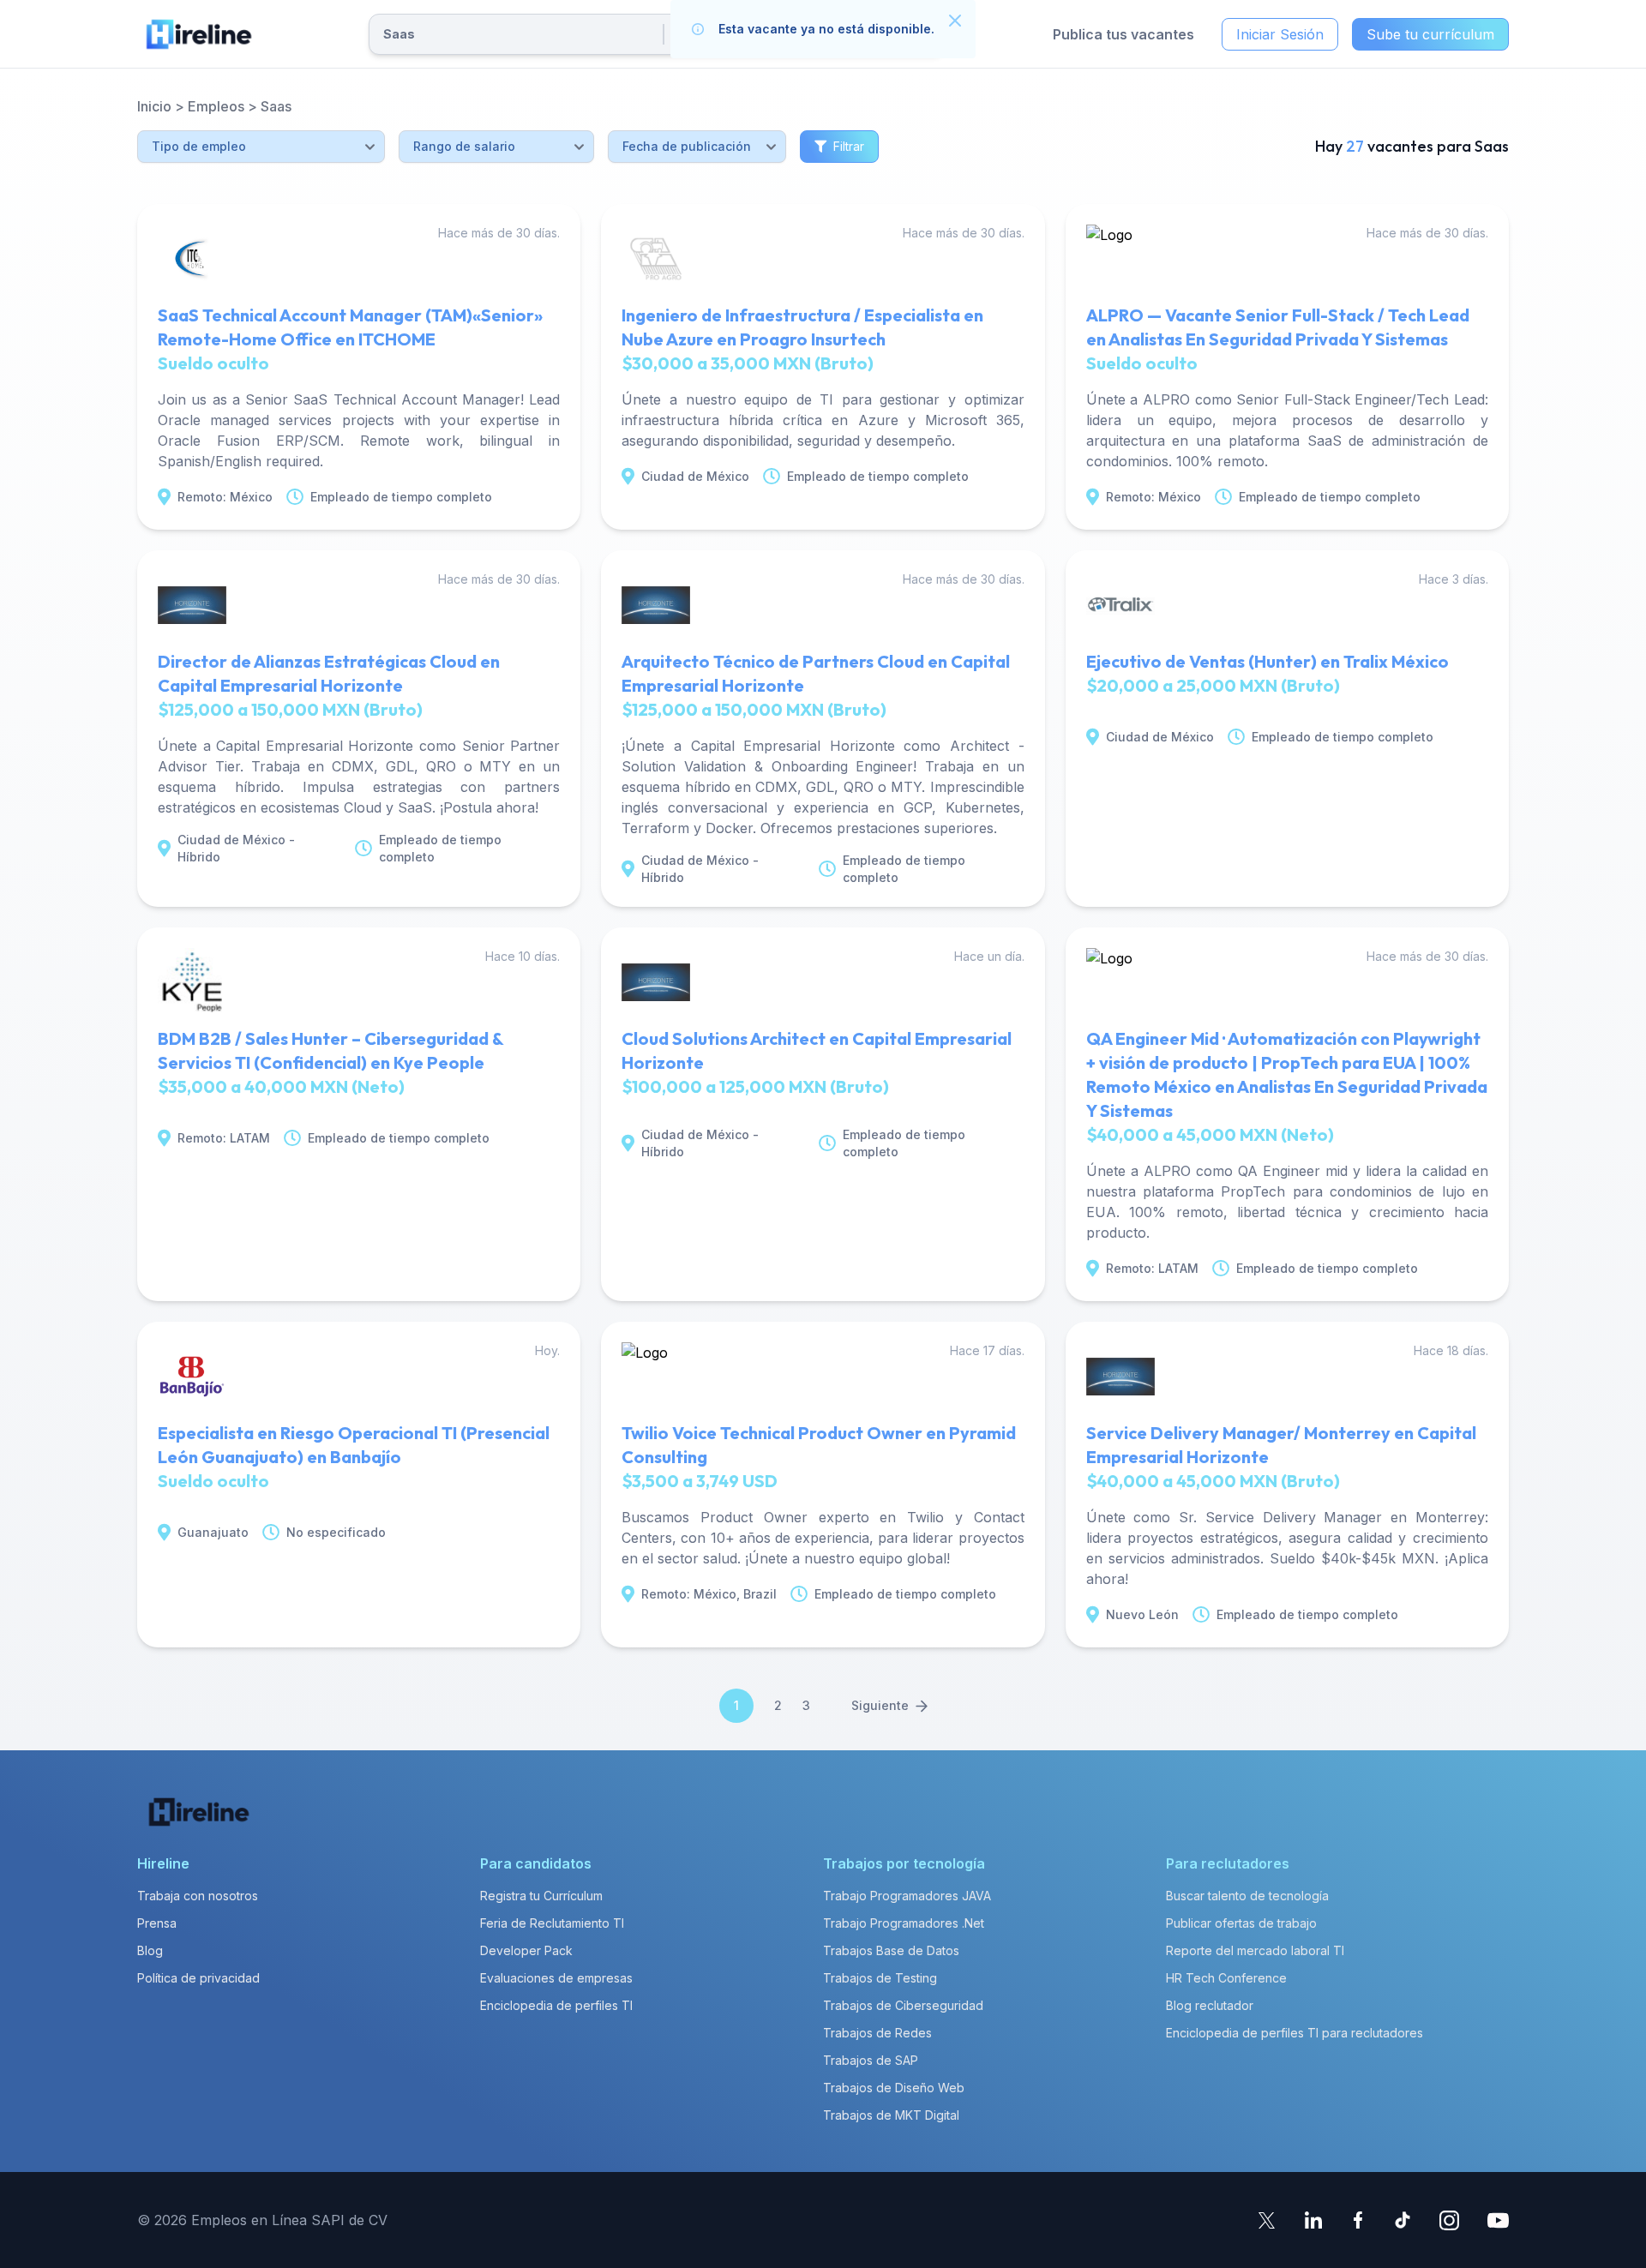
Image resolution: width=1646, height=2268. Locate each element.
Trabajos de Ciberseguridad (903, 2005)
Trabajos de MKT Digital (891, 2115)
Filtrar (849, 146)
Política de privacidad (198, 1978)
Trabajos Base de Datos (891, 1950)
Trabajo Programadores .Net (904, 1923)
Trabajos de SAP (871, 2060)
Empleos (216, 106)
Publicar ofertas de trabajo (1241, 1923)
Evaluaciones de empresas (556, 1978)
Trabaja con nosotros (198, 1896)
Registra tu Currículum (541, 1896)
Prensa (157, 1923)
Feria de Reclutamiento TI (552, 1923)
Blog (150, 1950)
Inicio (154, 106)
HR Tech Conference (1226, 1978)
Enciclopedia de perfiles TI (556, 2005)
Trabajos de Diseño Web (894, 2088)
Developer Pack (526, 1950)
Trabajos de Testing (880, 1978)
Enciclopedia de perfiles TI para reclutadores (1295, 2033)
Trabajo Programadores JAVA (907, 1896)
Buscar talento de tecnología (1247, 1896)
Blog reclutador (1210, 2005)
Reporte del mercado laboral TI (1255, 1950)
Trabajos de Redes (877, 2033)
